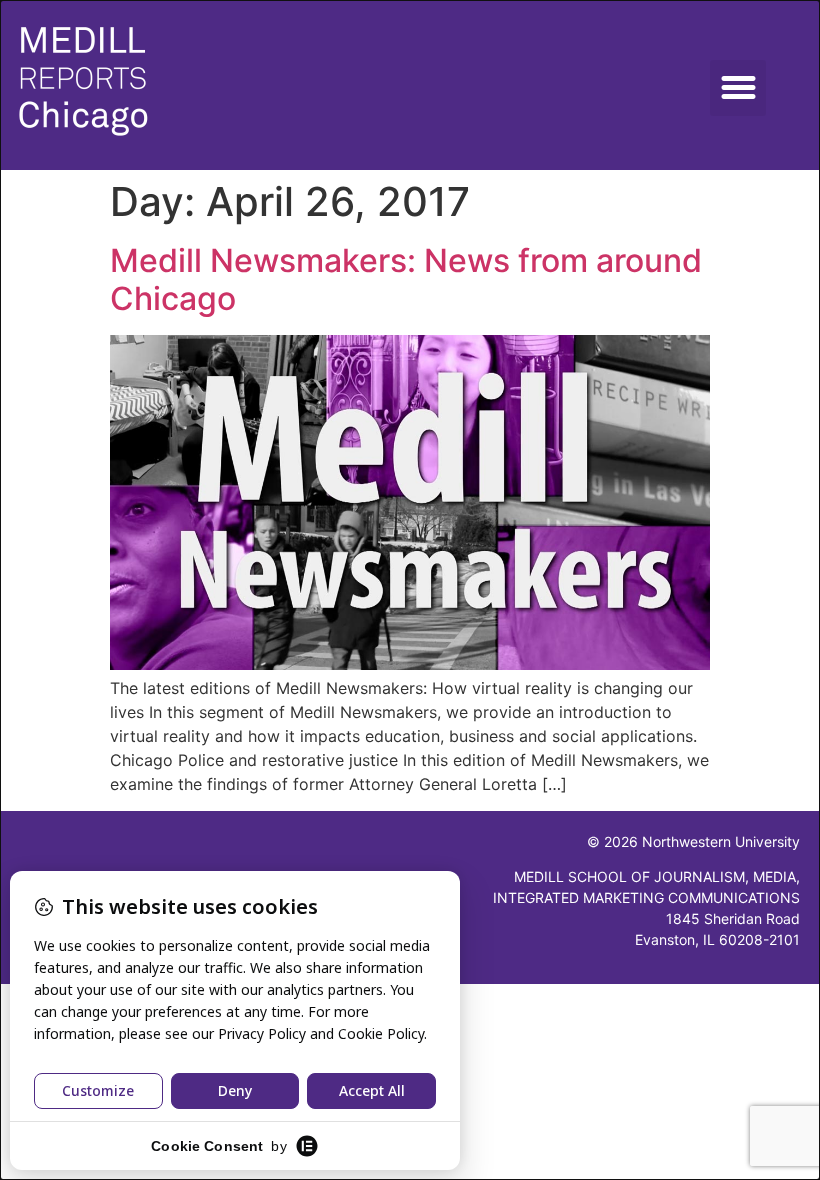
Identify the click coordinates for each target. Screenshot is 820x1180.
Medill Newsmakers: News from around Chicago (406, 279)
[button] (738, 88)
